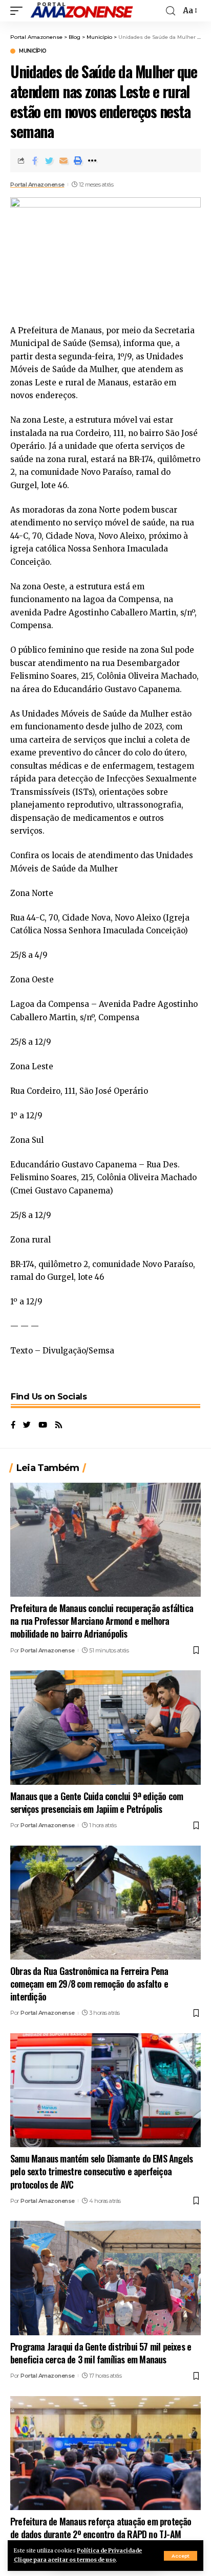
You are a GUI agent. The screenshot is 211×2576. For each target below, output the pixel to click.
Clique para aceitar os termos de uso (65, 2560)
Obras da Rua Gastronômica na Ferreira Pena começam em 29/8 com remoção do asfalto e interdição (89, 1984)
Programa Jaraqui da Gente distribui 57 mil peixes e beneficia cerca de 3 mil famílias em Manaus (101, 2353)
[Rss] (59, 1425)
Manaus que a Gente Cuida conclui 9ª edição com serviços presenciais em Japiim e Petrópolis (97, 1802)
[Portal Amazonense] (81, 11)
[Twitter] (27, 1425)
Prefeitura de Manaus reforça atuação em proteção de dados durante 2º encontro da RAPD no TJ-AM (101, 2528)
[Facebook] (13, 1425)
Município (33, 51)
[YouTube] (43, 1425)
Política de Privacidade (109, 2551)
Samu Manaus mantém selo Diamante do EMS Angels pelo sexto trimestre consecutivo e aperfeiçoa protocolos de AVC (101, 2171)
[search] (171, 11)
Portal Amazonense (37, 185)
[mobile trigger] (19, 11)
